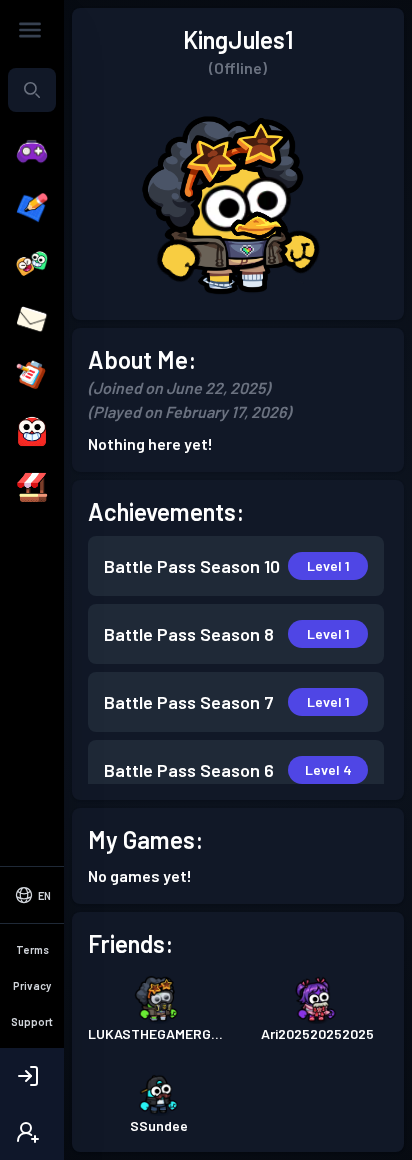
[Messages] (32, 320)
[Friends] (32, 264)
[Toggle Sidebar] (30, 30)
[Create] (32, 208)
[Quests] (32, 376)
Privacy (32, 985)
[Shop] (32, 488)
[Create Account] (32, 1132)
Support (32, 1021)
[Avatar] (32, 432)
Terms (32, 949)
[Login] (32, 1076)
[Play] (32, 152)
